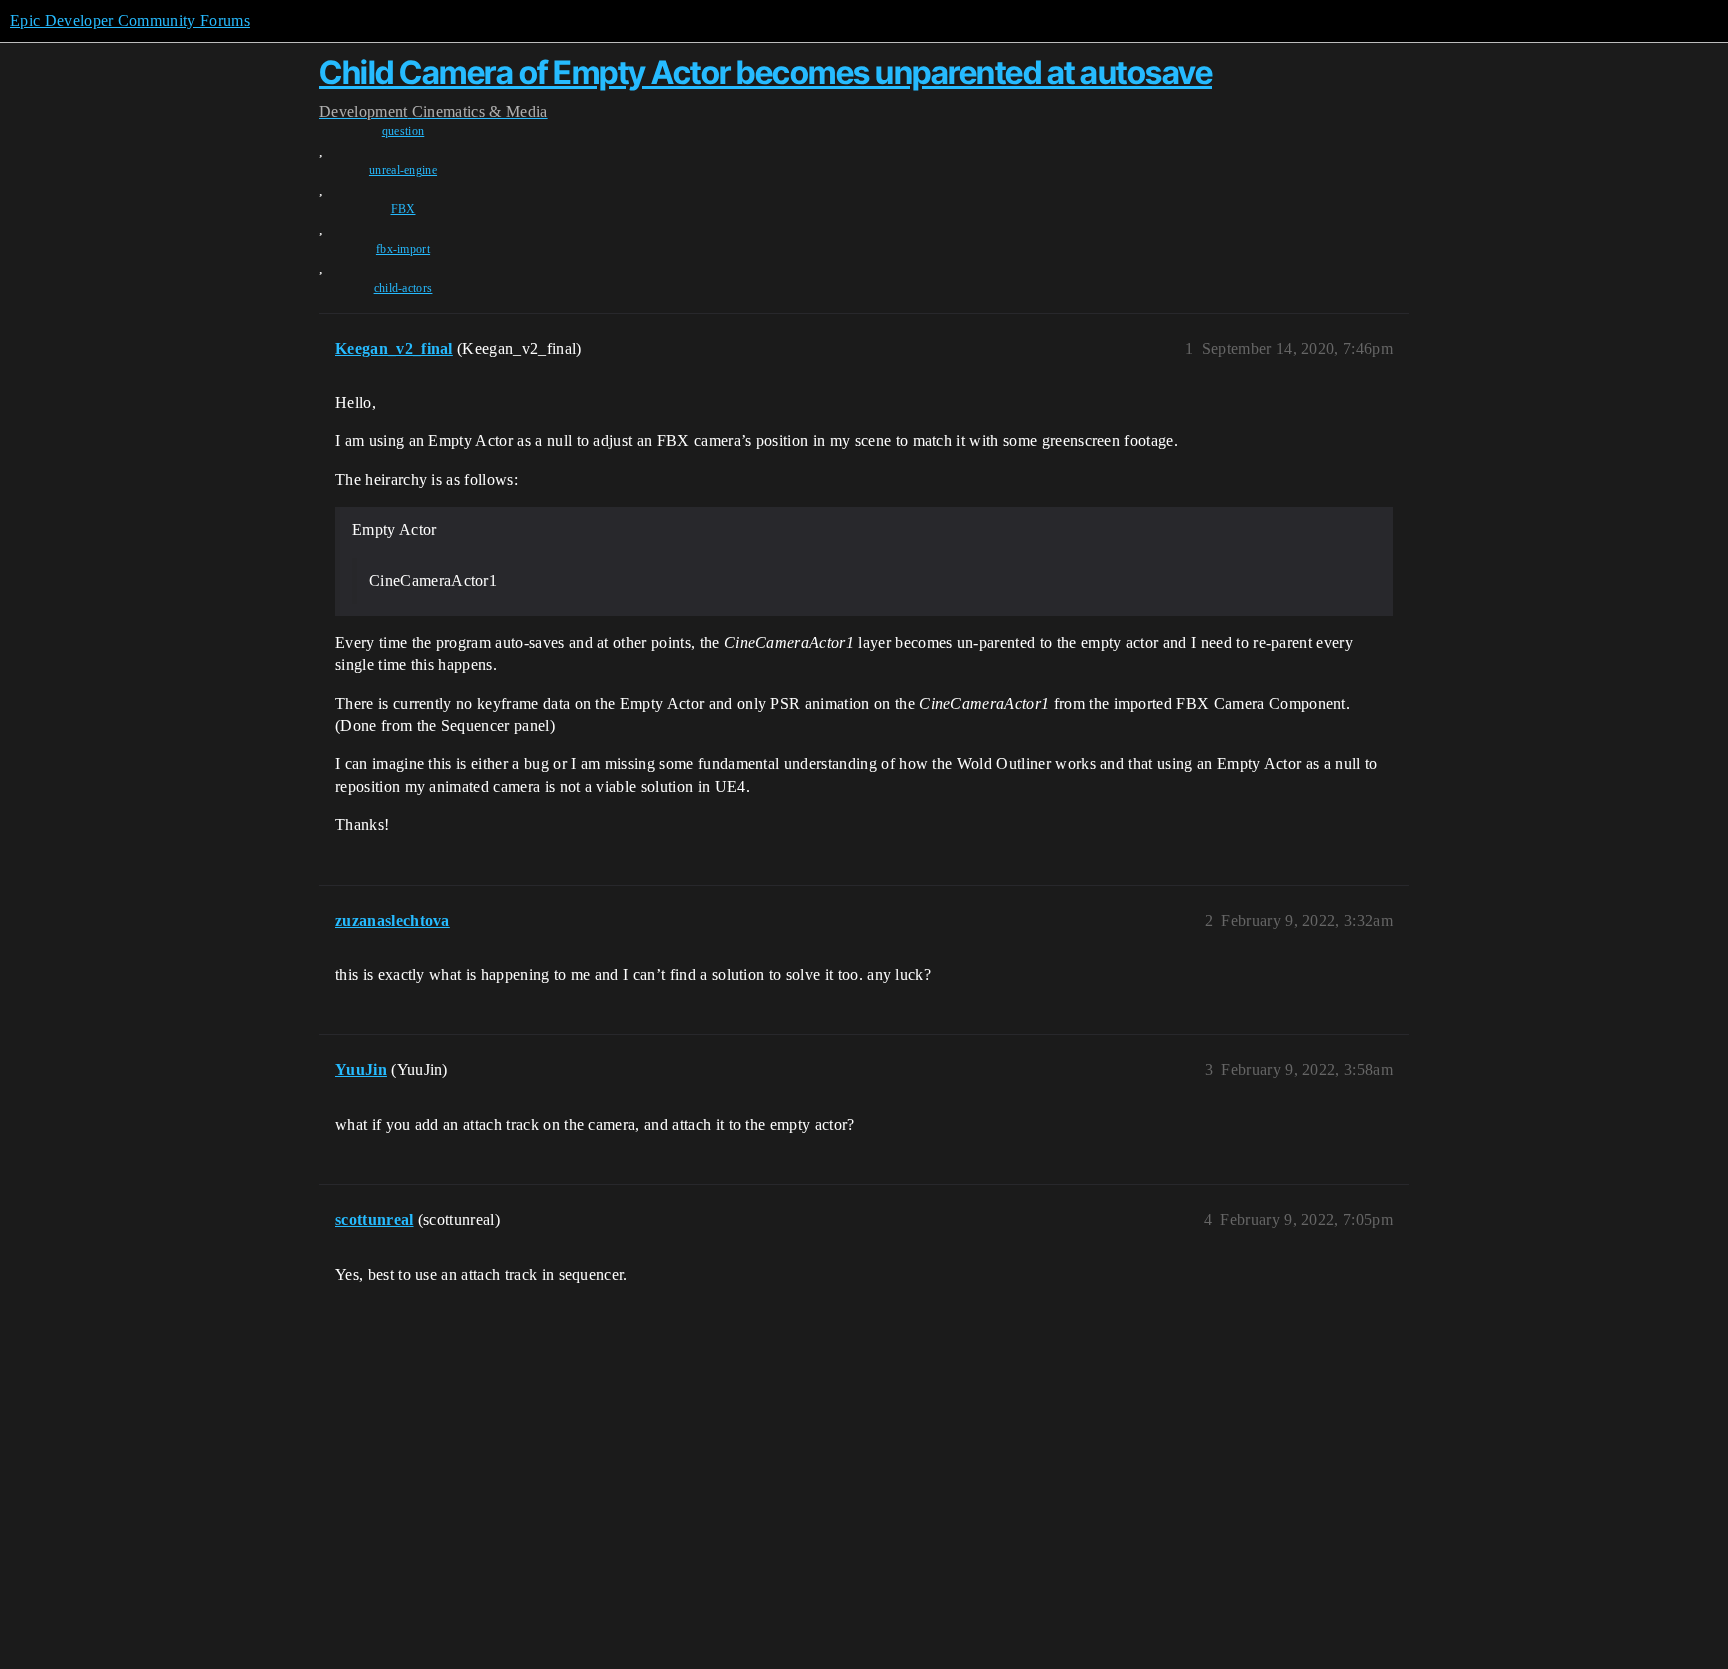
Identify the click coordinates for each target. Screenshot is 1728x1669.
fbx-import (403, 249)
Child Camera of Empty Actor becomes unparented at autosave (765, 72)
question (403, 131)
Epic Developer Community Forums (130, 20)
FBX (403, 209)
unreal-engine (403, 170)
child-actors (403, 288)
